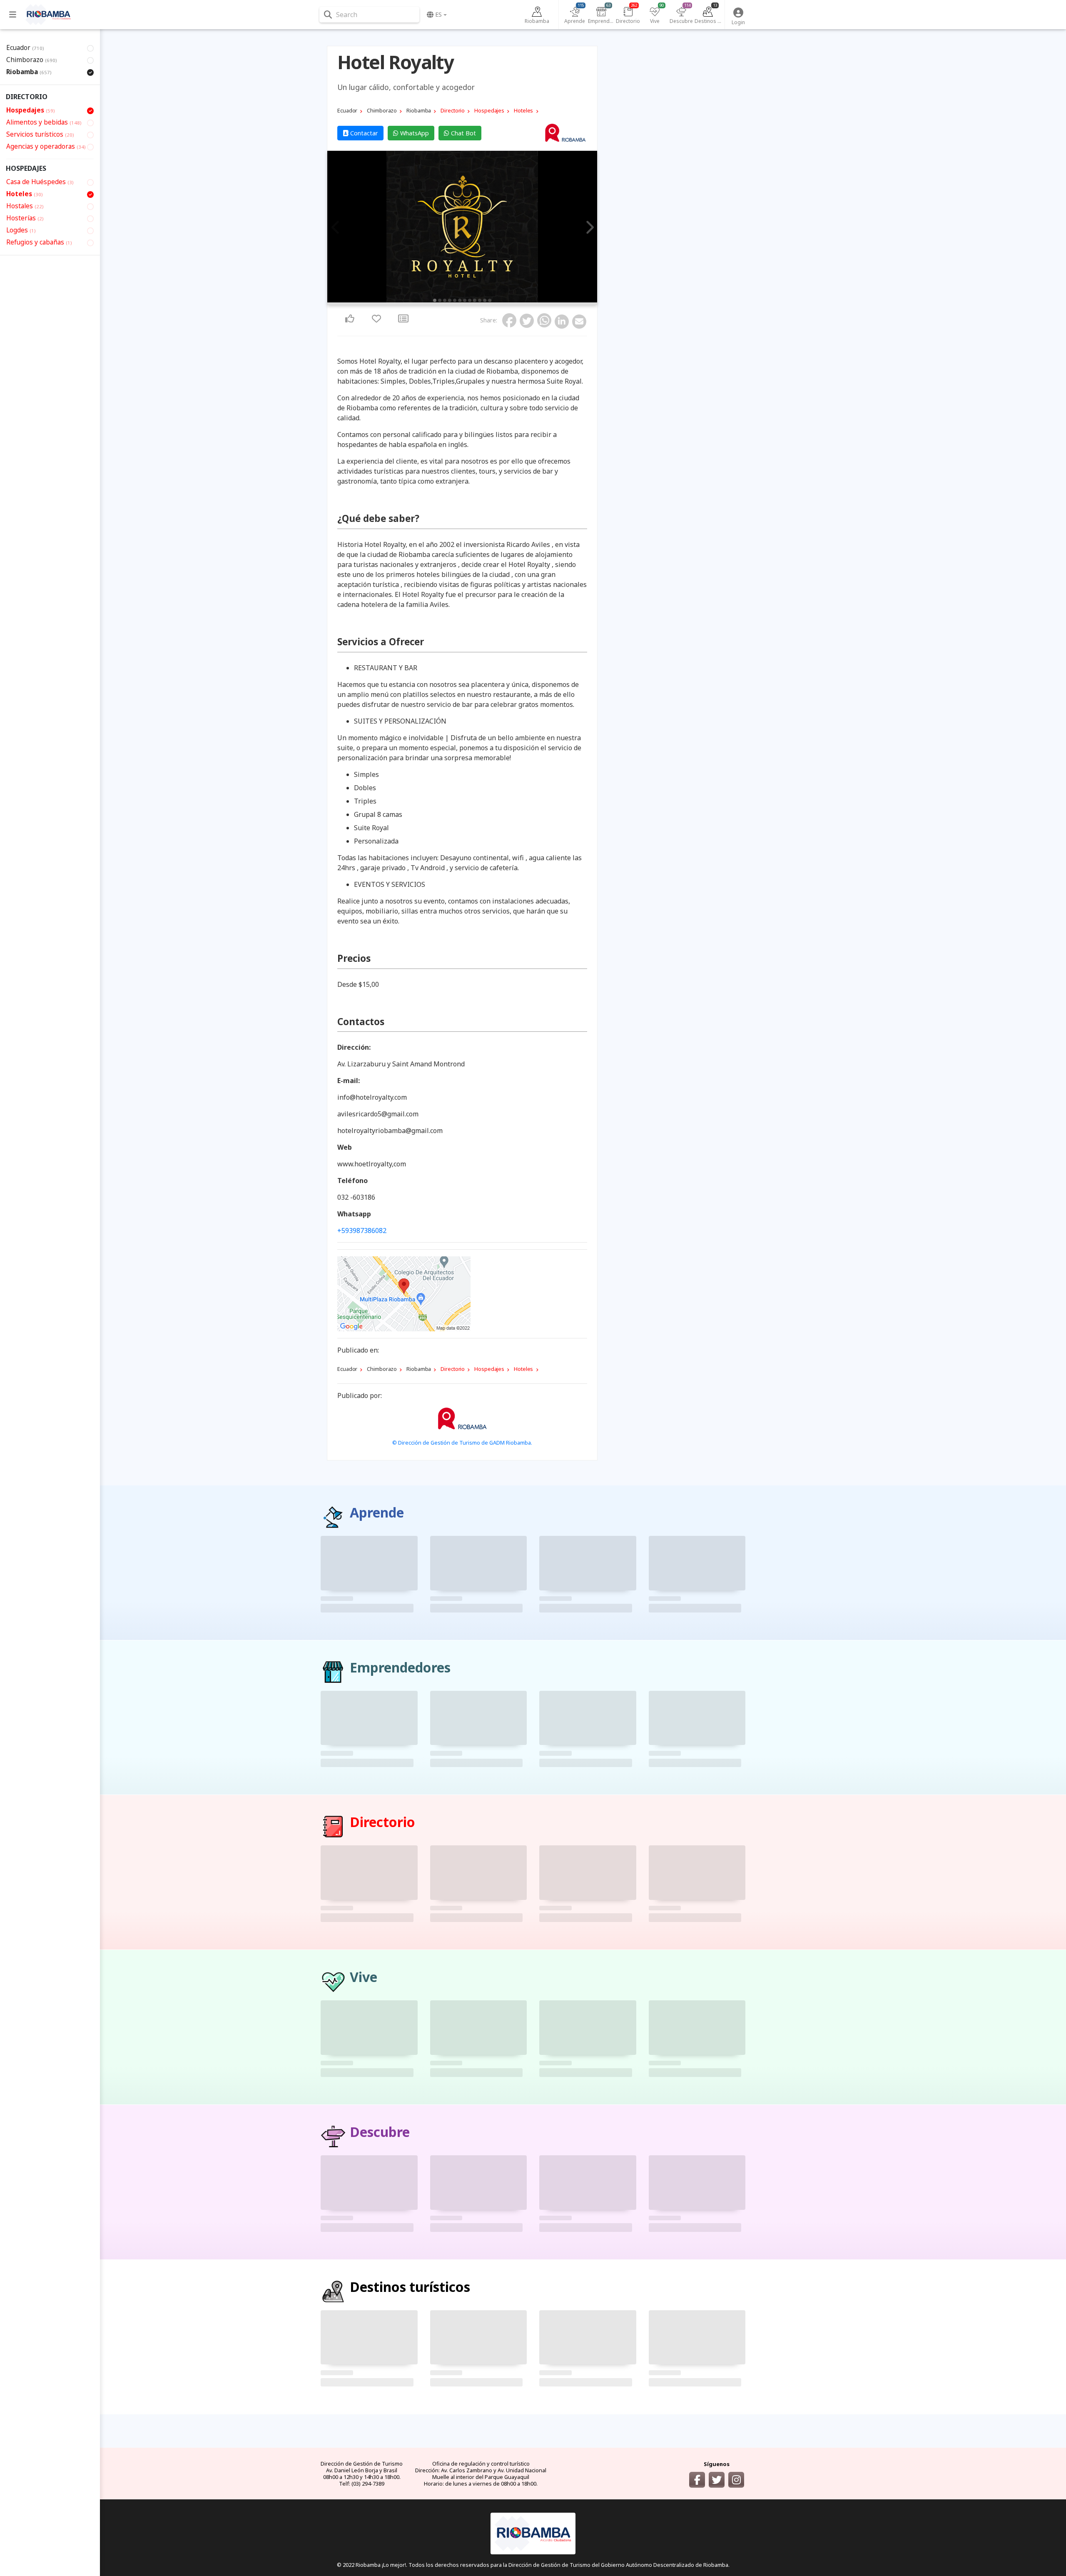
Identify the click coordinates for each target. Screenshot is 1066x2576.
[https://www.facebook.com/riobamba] (697, 2480)
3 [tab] (445, 300)
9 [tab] (475, 300)
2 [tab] (440, 300)
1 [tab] (435, 300)
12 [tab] (490, 300)
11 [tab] (485, 300)
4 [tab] (450, 300)
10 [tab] (480, 300)
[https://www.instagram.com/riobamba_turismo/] (736, 2480)
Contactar (363, 133)
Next (588, 228)
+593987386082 (362, 1231)
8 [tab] (470, 300)
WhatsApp (414, 133)
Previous (336, 228)
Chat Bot (463, 133)
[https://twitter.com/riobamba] (717, 2480)
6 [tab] (460, 300)
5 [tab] (455, 300)
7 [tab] (465, 300)
